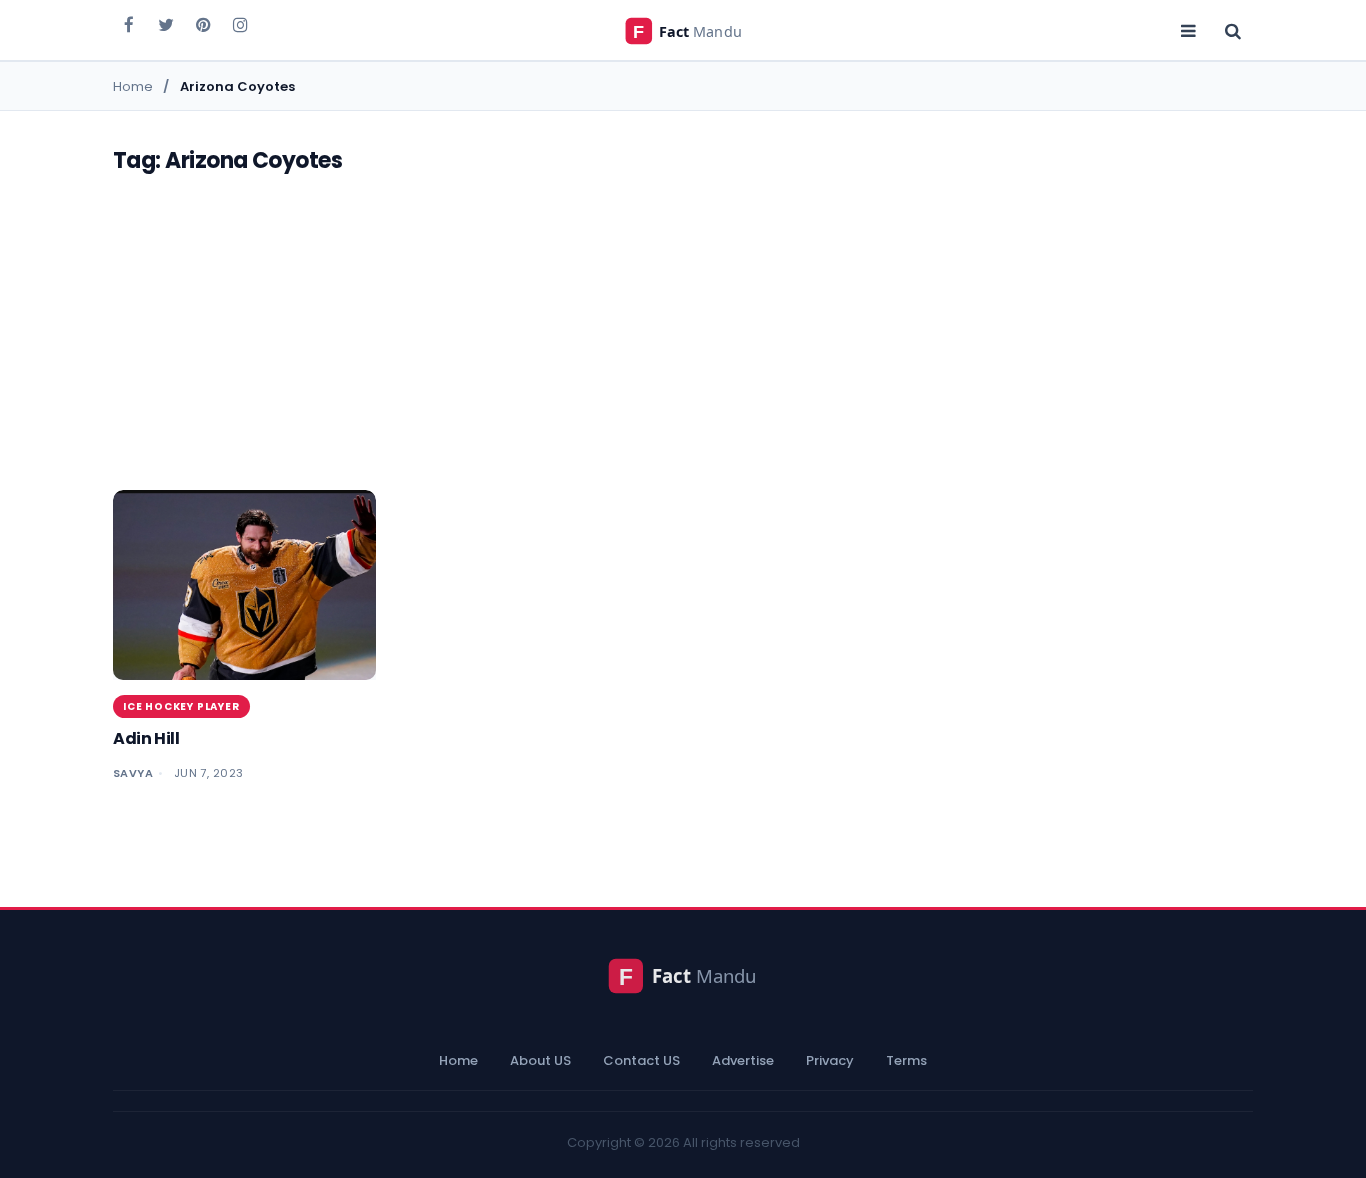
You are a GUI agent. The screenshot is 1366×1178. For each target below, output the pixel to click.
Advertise (743, 1060)
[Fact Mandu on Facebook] (129, 24)
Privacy (830, 1060)
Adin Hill (146, 738)
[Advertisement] (683, 340)
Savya (133, 773)
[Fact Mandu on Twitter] (166, 24)
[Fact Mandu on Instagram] (240, 24)
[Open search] (1233, 30)
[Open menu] (1188, 30)
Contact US (641, 1060)
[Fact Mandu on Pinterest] (203, 24)
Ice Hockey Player (181, 706)
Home (458, 1060)
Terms (906, 1060)
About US (540, 1060)
